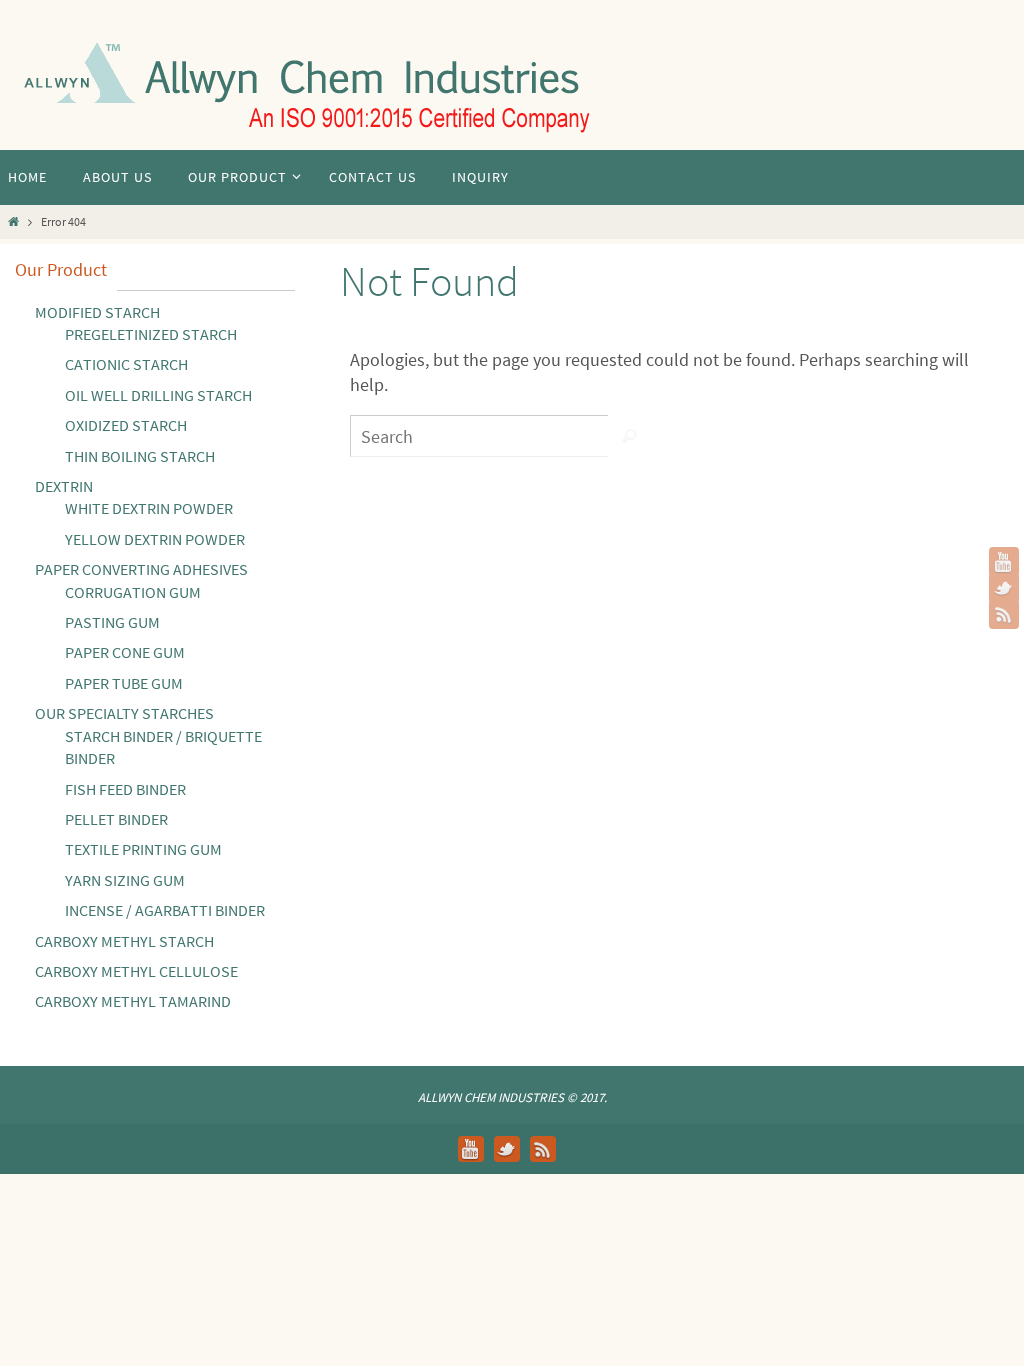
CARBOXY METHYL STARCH (124, 941)
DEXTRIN (64, 486)
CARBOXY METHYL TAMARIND (133, 1001)
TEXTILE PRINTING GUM (143, 849)
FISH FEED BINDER (125, 789)
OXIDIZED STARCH (126, 425)
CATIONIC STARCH (126, 364)
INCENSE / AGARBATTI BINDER (165, 910)
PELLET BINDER (116, 819)
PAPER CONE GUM (125, 652)
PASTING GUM (112, 622)
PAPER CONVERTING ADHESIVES (141, 569)
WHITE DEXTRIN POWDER (149, 508)
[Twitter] (1004, 588)
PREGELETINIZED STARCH (151, 334)
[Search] (629, 436)
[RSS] (1004, 614)
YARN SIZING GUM (125, 880)
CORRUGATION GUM (133, 592)
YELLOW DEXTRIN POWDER (155, 539)
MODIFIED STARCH (97, 312)
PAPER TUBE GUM (124, 683)
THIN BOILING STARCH (140, 456)
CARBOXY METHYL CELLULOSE (136, 971)
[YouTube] (1004, 562)
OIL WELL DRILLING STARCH (158, 395)
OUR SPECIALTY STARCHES (124, 713)
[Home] (13, 221)
